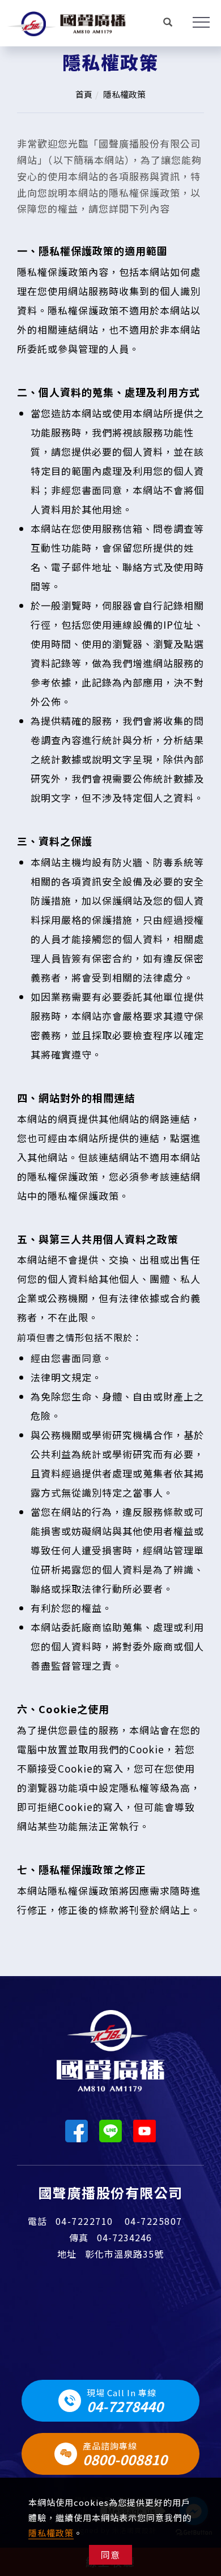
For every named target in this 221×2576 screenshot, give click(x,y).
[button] (168, 23)
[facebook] (76, 2131)
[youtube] (144, 2131)
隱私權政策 (51, 2533)
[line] (110, 2131)
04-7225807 (154, 2221)
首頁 (84, 94)
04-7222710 (84, 2221)
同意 (110, 2555)
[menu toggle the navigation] (195, 23)
